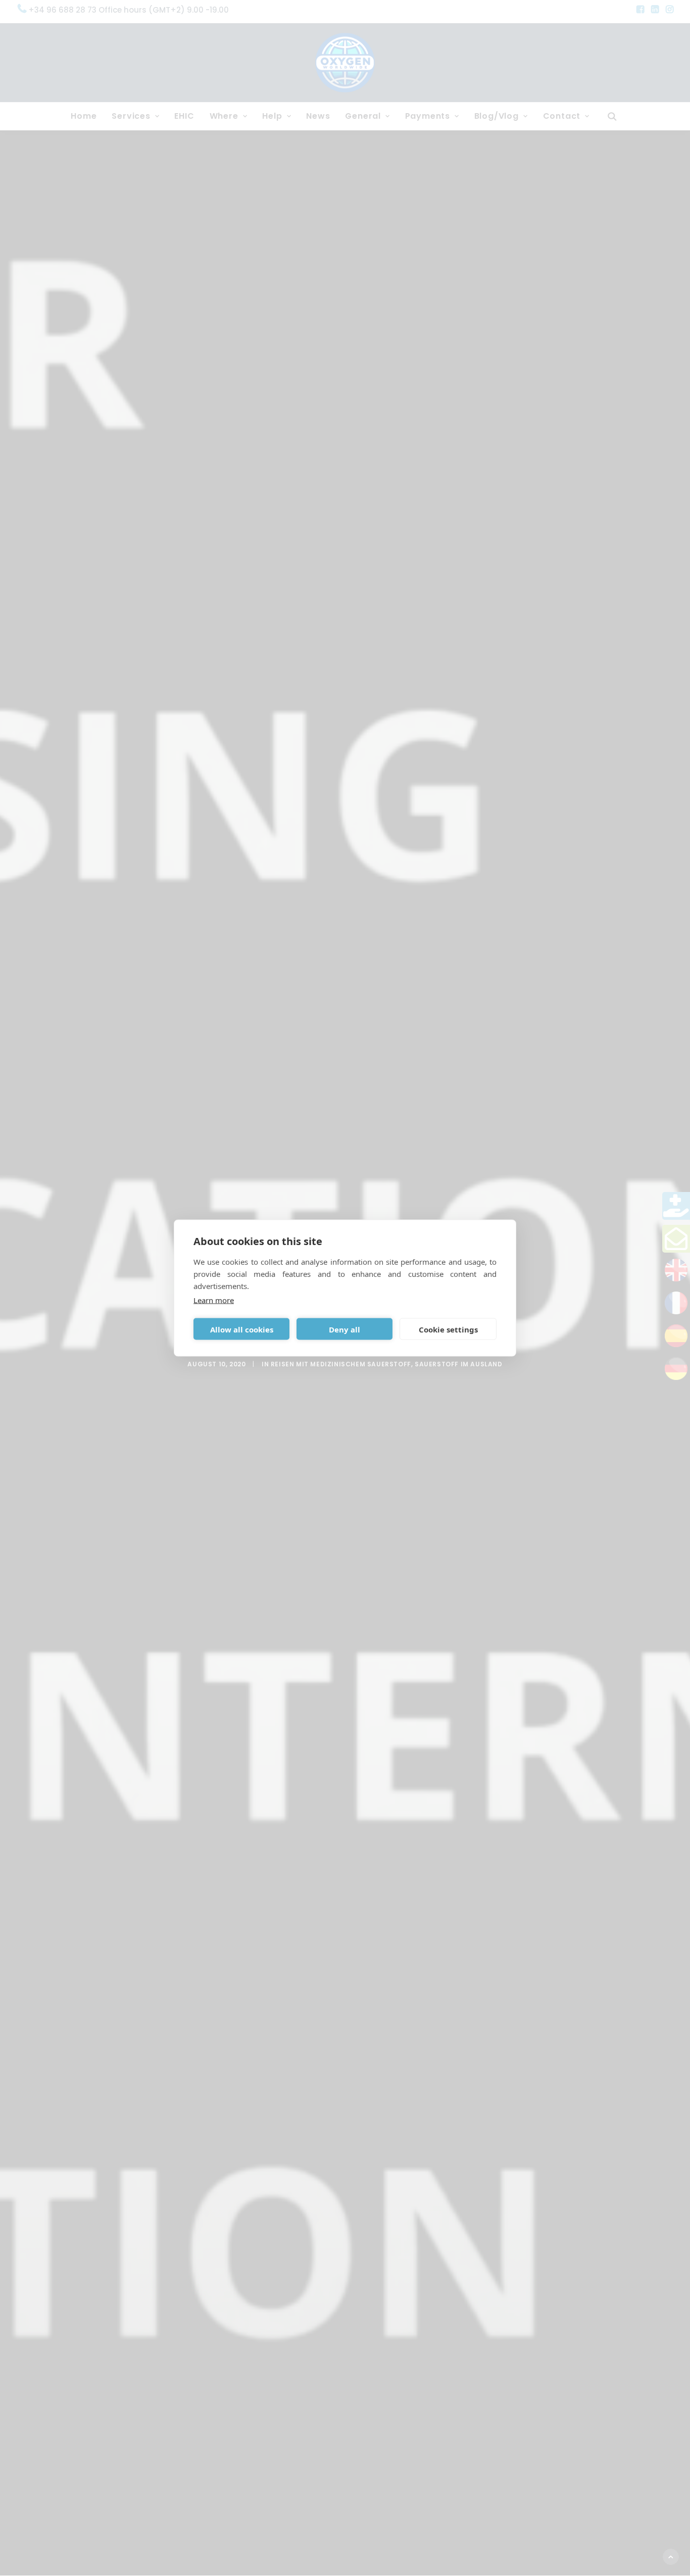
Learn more (214, 1300)
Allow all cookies (242, 1329)
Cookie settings (448, 1329)
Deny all (344, 1329)
